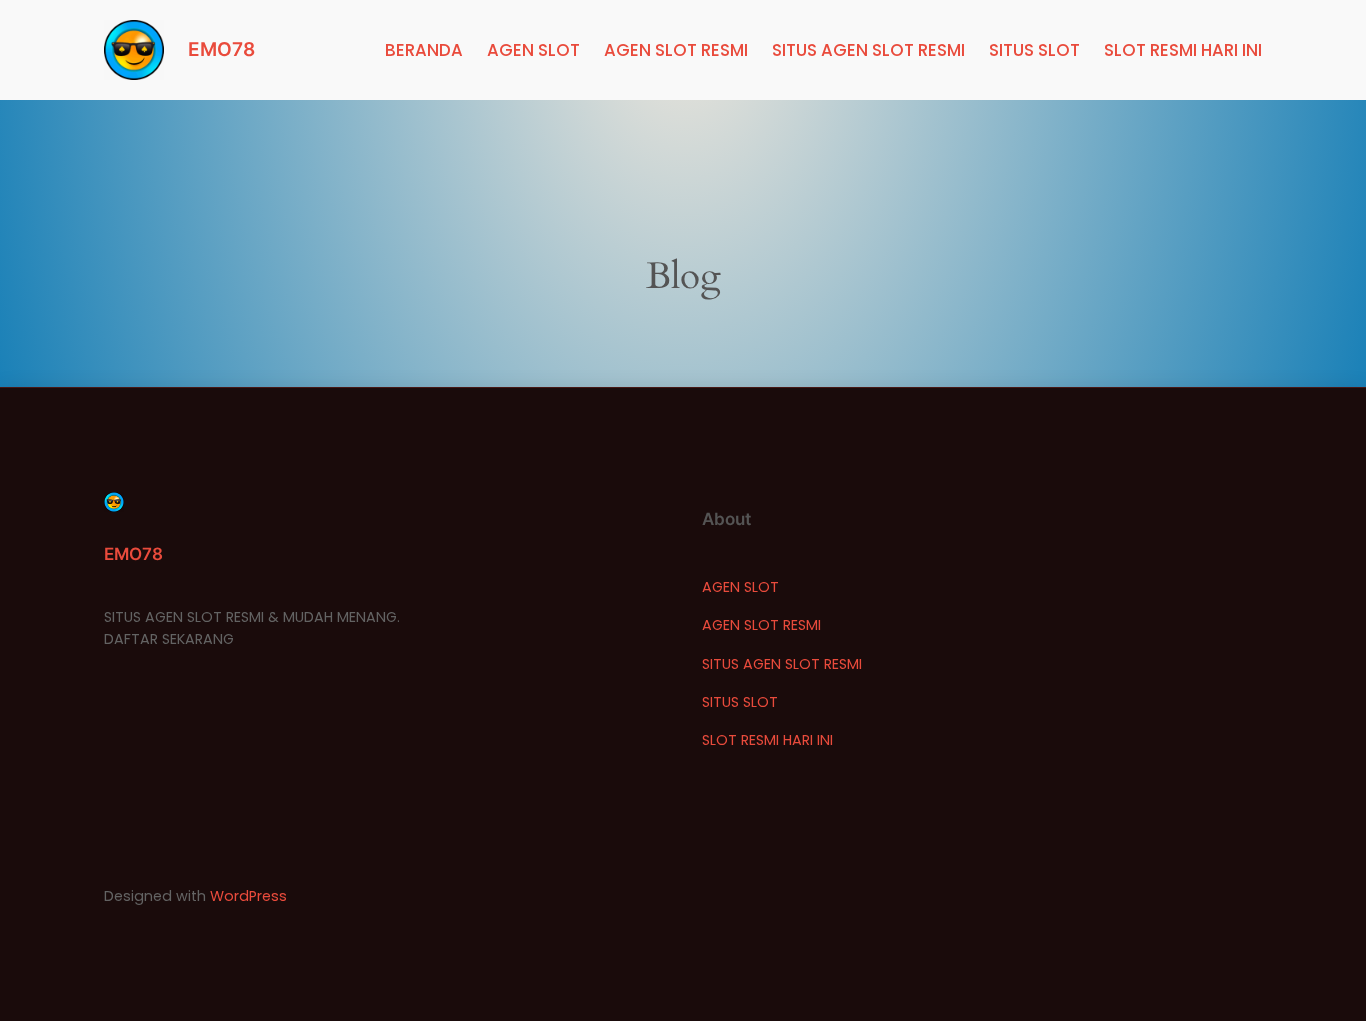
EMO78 (221, 49)
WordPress (248, 896)
